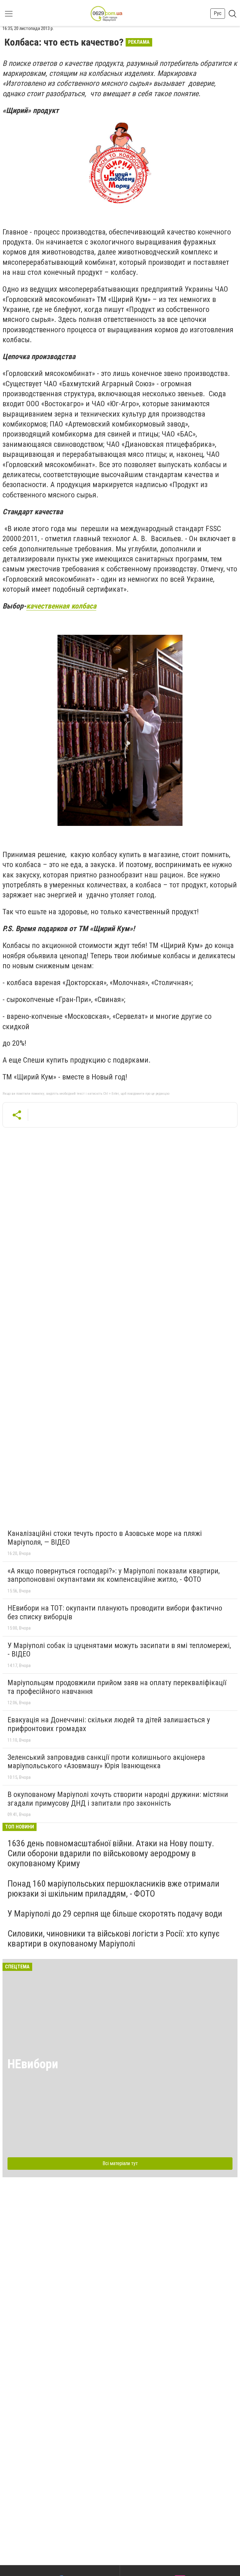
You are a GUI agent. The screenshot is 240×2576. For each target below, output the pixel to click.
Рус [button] (218, 13)
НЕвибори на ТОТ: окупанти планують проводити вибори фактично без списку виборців (115, 1612)
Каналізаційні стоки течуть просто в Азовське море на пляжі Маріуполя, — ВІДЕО (105, 1538)
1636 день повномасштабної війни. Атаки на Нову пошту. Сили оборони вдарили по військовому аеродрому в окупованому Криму (111, 1853)
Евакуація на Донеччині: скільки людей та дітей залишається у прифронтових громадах (109, 1724)
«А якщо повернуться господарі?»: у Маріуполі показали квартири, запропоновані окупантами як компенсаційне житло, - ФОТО (114, 1575)
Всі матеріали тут (120, 2163)
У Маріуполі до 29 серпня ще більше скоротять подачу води (115, 1914)
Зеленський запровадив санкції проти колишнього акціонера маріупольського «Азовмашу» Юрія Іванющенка (106, 1762)
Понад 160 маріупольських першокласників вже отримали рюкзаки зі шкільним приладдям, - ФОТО (113, 1889)
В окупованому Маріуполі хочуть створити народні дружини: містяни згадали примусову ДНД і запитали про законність (118, 1799)
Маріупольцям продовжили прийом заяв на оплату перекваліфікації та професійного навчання (117, 1687)
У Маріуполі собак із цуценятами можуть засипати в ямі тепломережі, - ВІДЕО (119, 1650)
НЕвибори (33, 2064)
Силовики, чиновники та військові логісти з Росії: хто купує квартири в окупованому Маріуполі (114, 1939)
